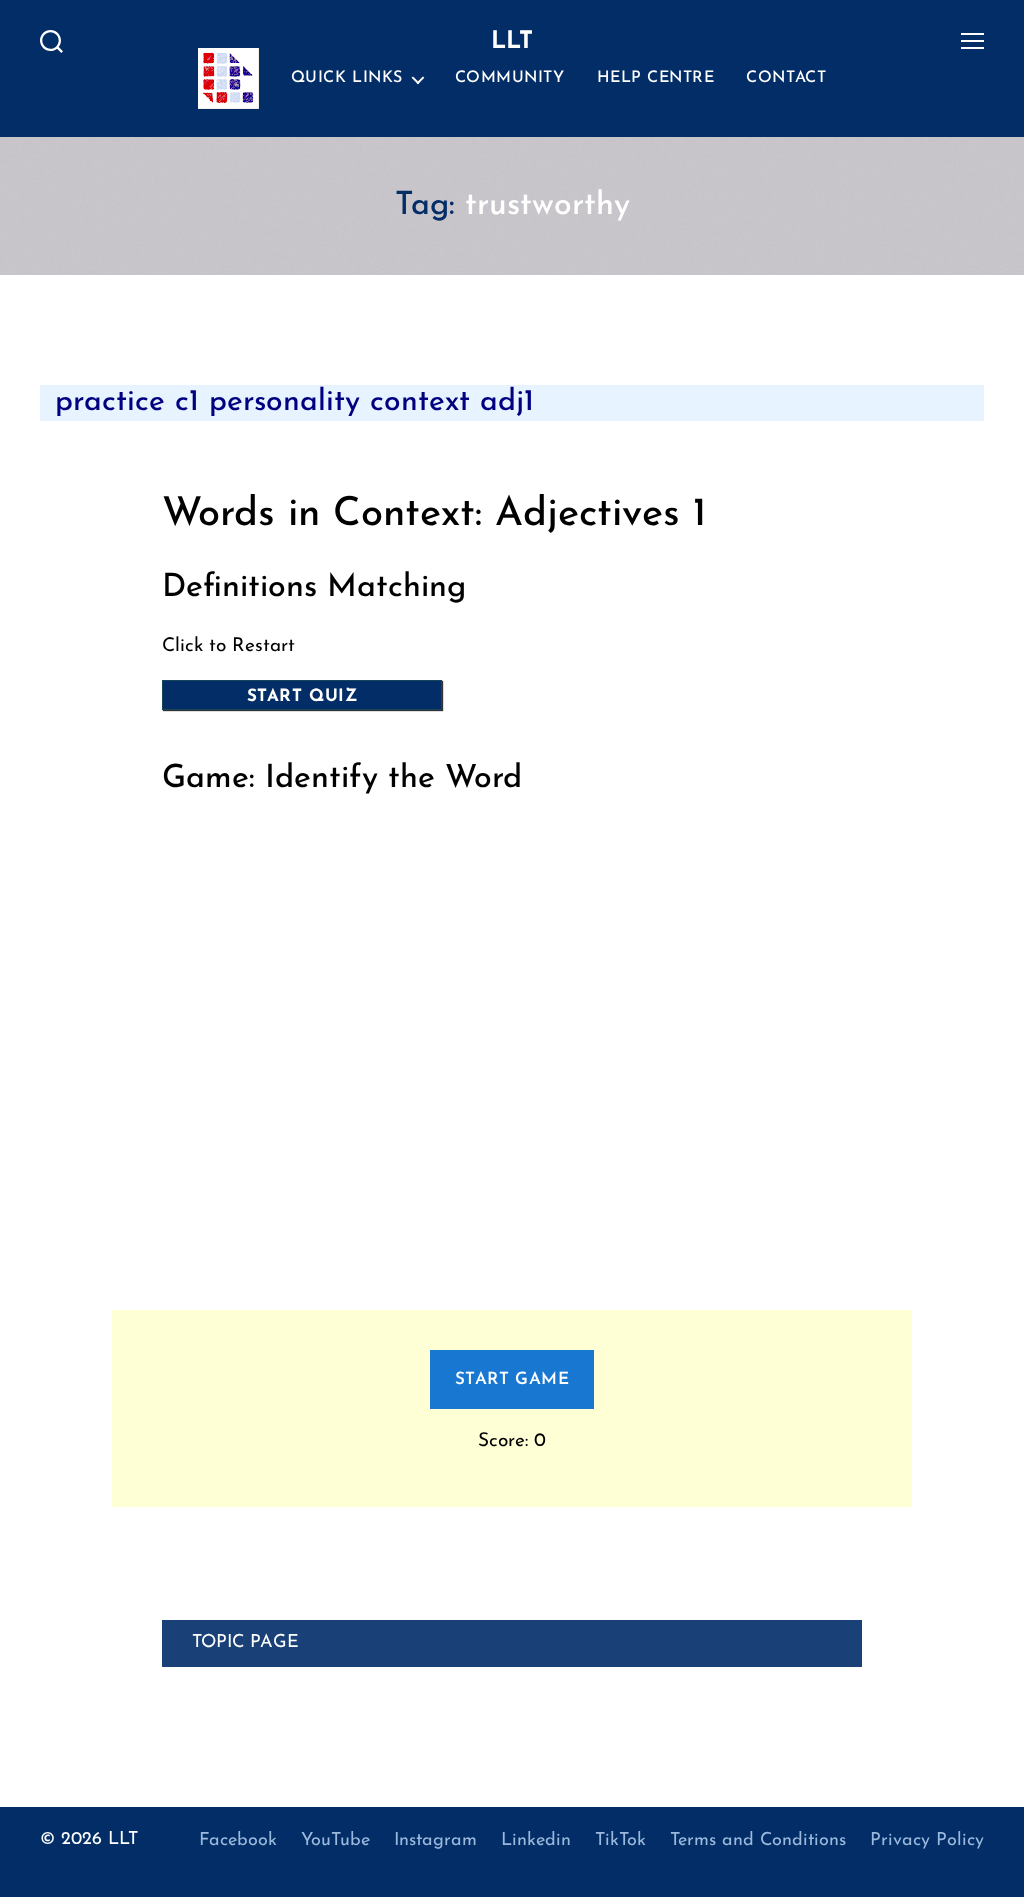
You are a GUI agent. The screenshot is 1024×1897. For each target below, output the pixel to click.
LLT (123, 1840)
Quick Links (347, 78)
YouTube (335, 1841)
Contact (786, 78)
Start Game (512, 1379)
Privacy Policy (927, 1841)
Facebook (238, 1841)
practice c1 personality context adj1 (294, 402)
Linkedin (536, 1841)
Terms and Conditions (758, 1841)
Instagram (435, 1841)
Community (510, 78)
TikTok (620, 1841)
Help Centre (656, 78)
